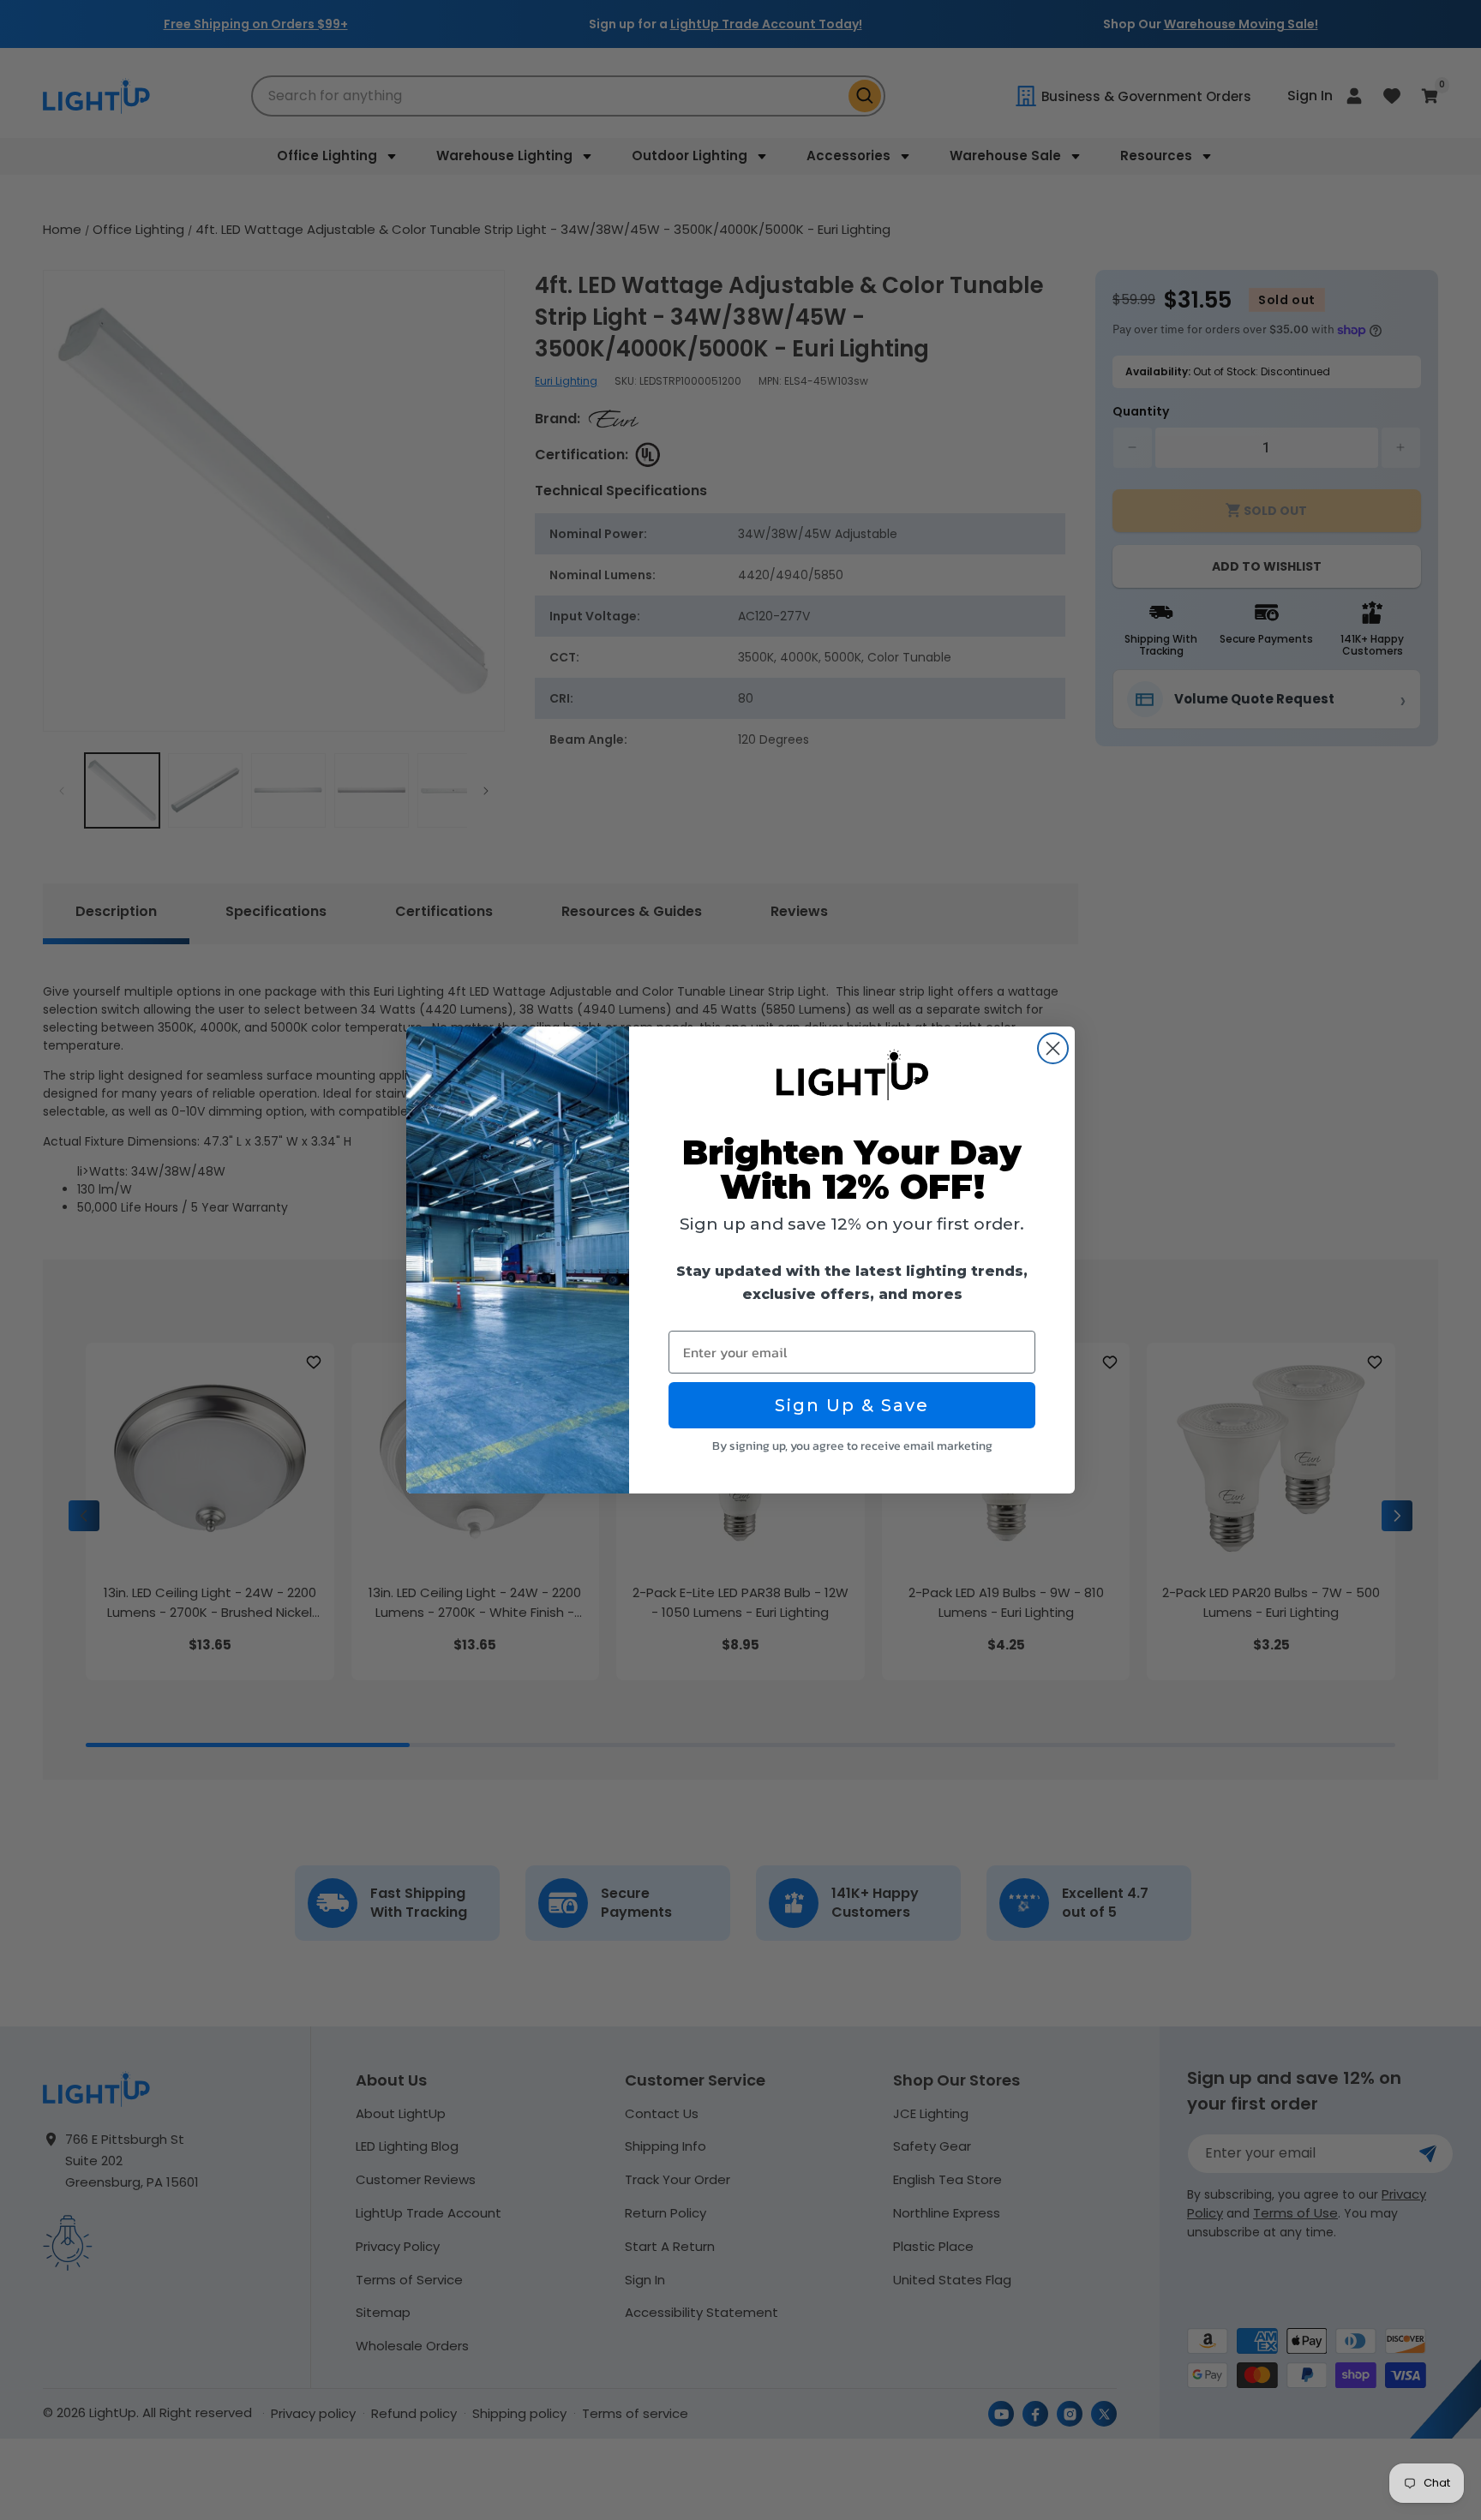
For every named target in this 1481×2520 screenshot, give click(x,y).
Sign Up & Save (852, 1405)
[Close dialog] (1053, 1048)
